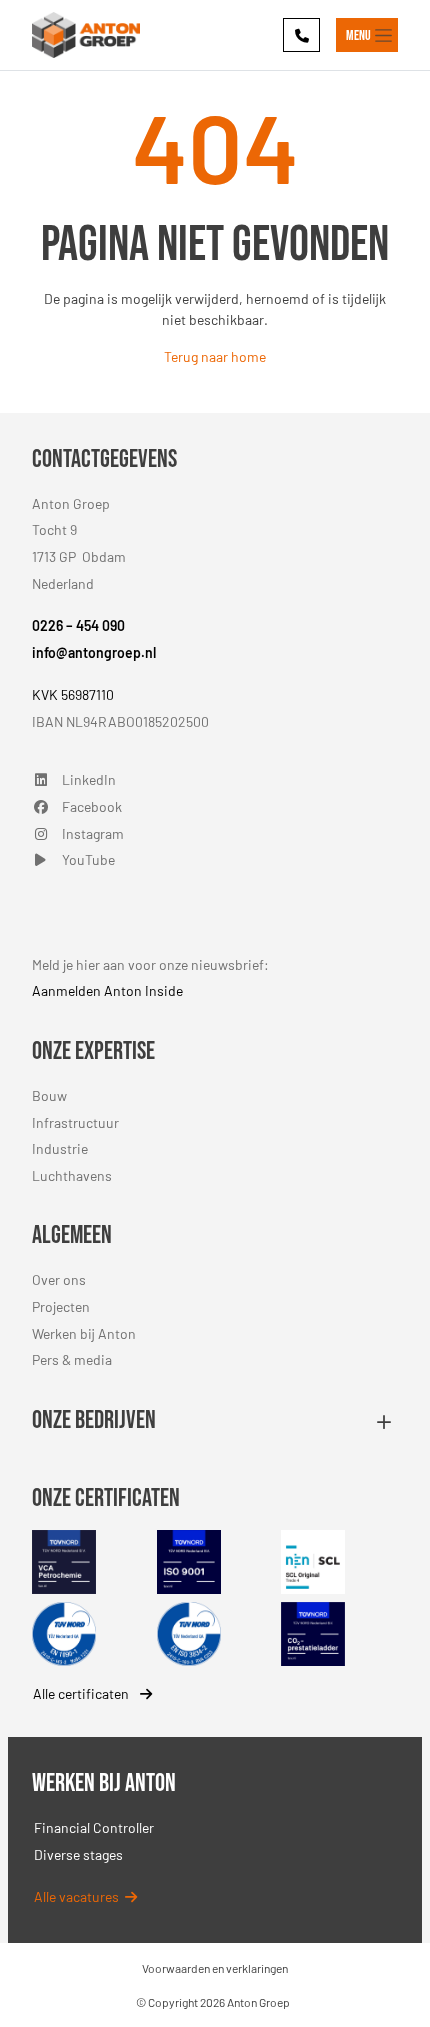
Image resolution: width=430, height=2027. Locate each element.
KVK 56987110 (73, 694)
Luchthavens (72, 1175)
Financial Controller (94, 1827)
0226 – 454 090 (78, 625)
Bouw (49, 1095)
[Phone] (301, 34)
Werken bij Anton (84, 1333)
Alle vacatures (79, 1896)
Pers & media (72, 1359)
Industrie (60, 1148)
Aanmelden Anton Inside (107, 990)
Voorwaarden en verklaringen (215, 1968)
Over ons (59, 1279)
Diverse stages (78, 1854)
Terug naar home (215, 356)
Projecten (61, 1306)
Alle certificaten (82, 1693)
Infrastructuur (75, 1122)
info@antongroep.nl (94, 652)
